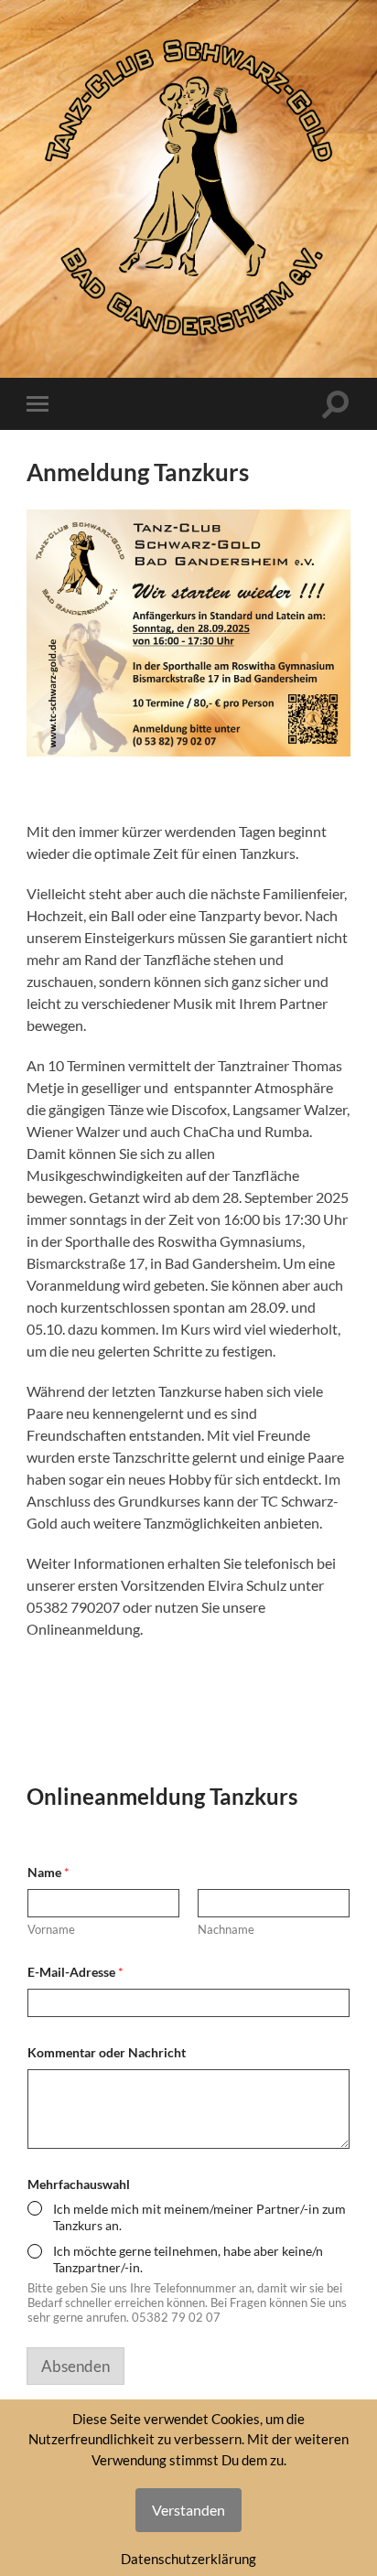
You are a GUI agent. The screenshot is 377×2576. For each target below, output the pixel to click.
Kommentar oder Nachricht (107, 2052)
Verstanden (188, 2510)
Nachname (226, 1929)
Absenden (75, 2366)
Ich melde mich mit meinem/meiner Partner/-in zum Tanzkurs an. (199, 2217)
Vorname (51, 1929)
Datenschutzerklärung (188, 2559)
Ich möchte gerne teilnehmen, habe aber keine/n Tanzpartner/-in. (188, 2259)
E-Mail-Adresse (75, 1972)
